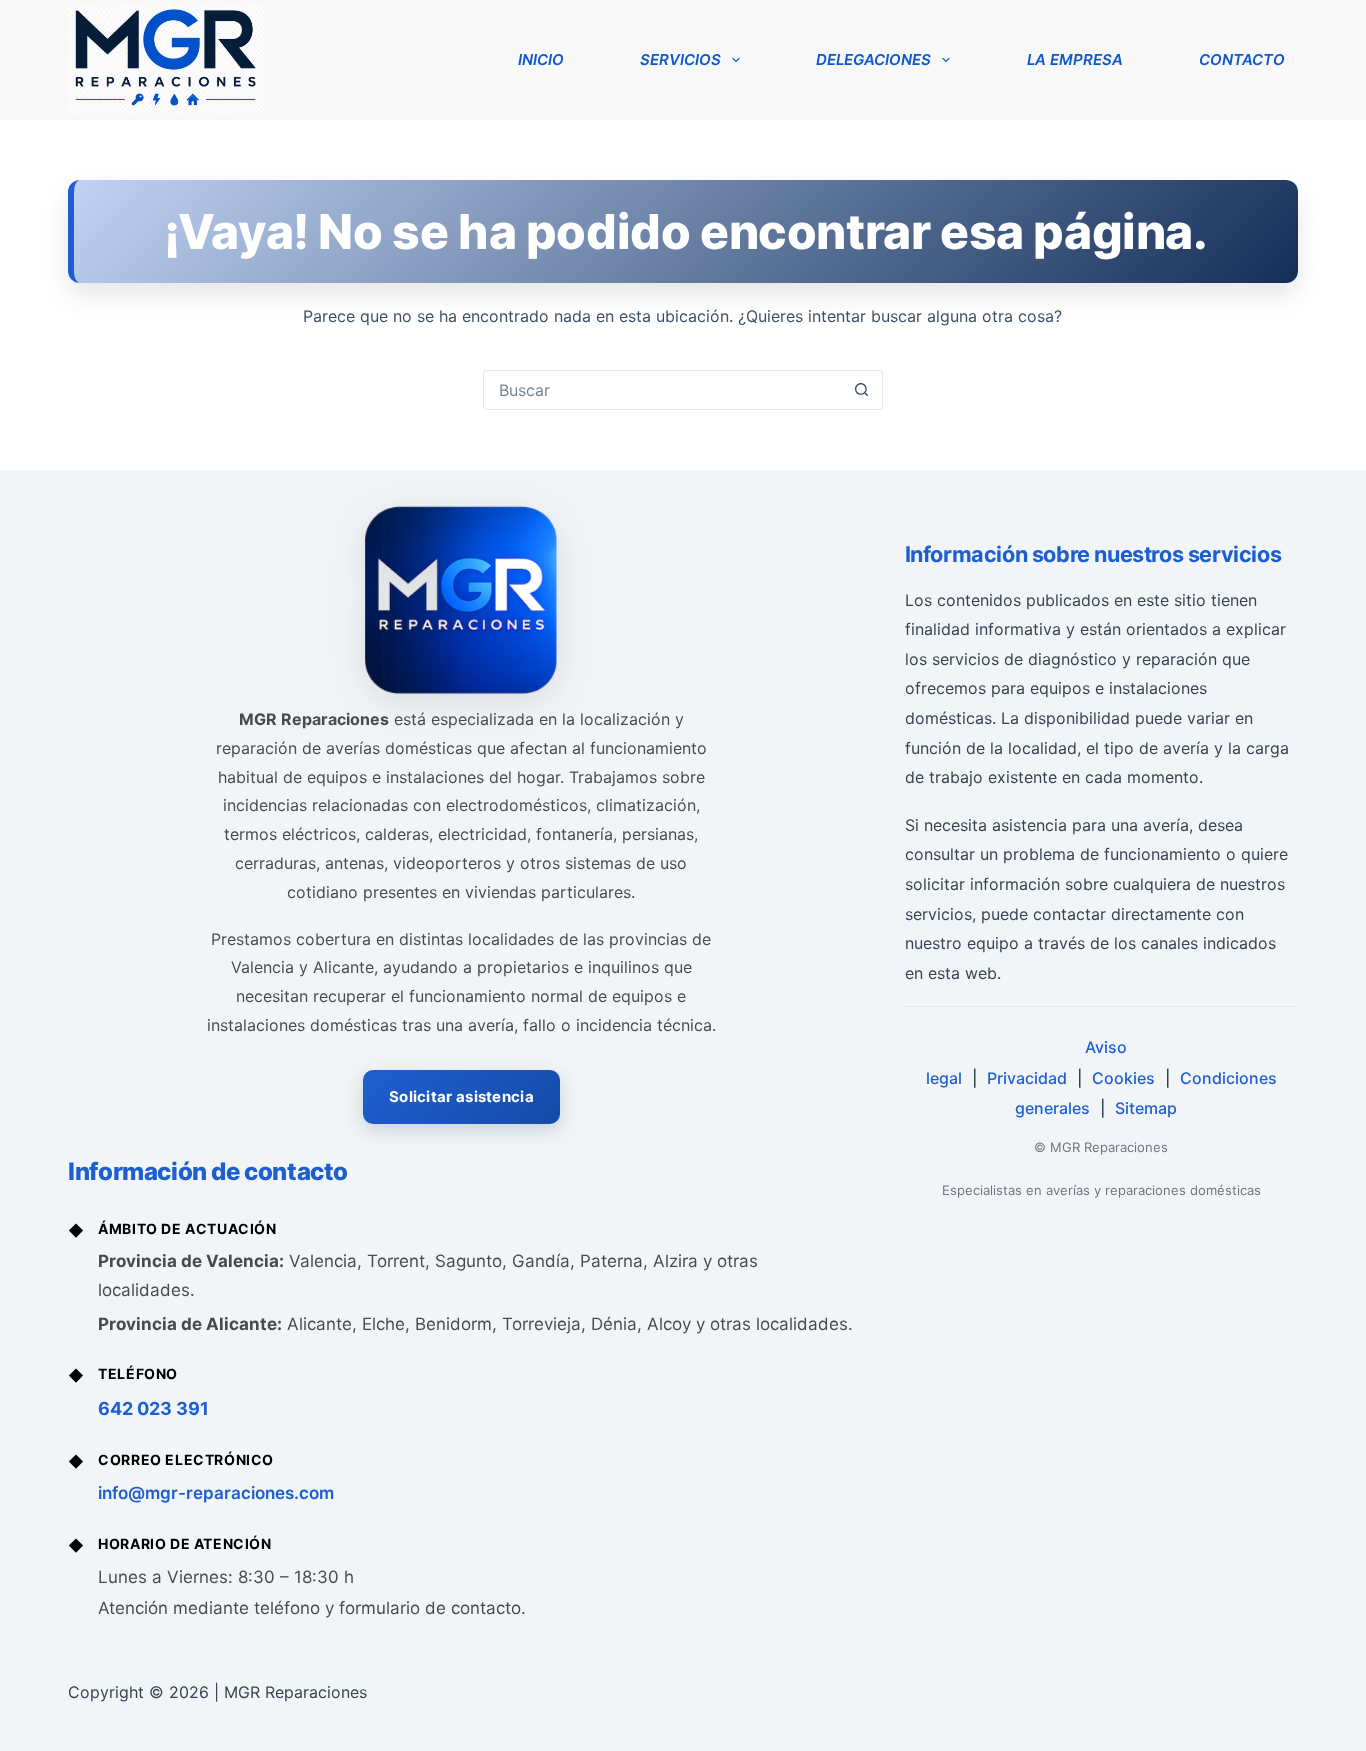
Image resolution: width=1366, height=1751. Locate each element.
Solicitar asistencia (461, 1096)
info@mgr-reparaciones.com (216, 1493)
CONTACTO (1242, 59)
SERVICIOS (680, 59)
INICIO (541, 59)
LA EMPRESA (1075, 59)
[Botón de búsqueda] (862, 390)
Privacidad (1027, 1078)
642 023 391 (153, 1408)
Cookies (1123, 1078)
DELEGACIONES (873, 59)
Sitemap (1146, 1108)
